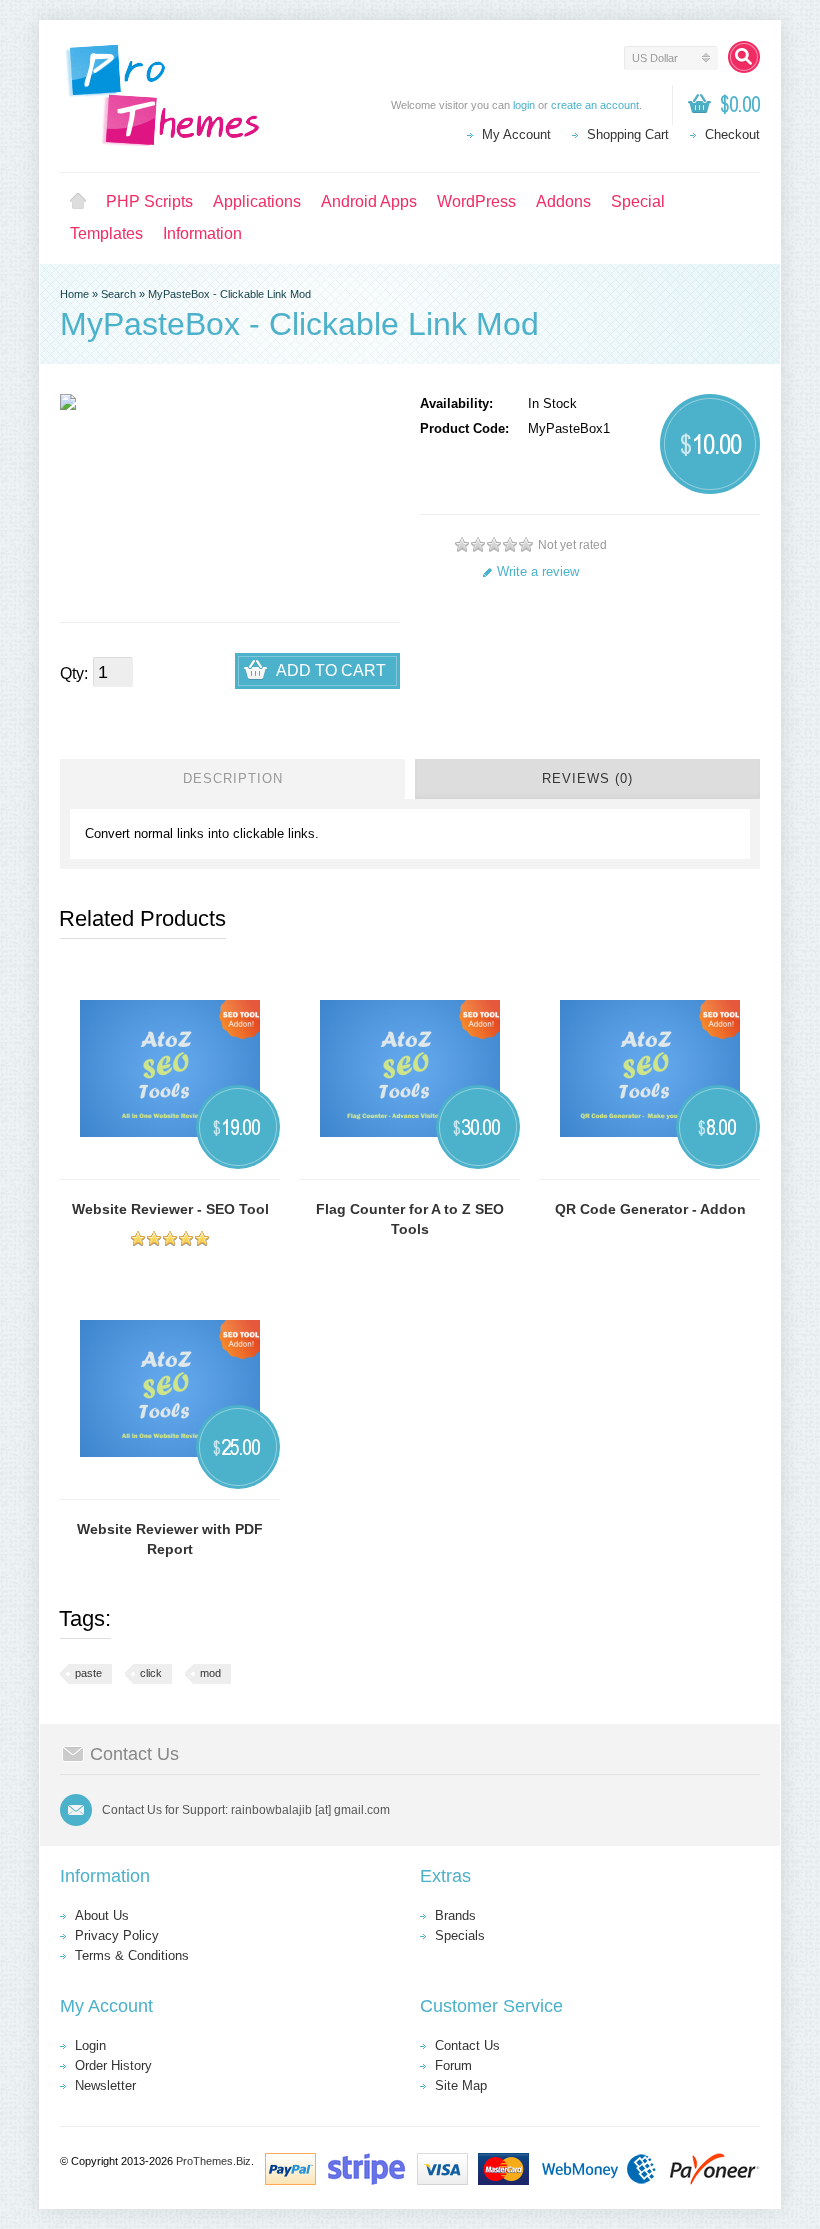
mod (210, 1673)
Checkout (732, 134)
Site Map (461, 2085)
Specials (460, 1935)
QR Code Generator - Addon (650, 1209)
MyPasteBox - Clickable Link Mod (229, 294)
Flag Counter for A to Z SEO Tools (410, 1219)
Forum (453, 2065)
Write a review (538, 571)
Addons (563, 201)
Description (233, 778)
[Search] (744, 57)
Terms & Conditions (132, 1955)
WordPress (476, 201)
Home (78, 202)
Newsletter (105, 2085)
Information (202, 233)
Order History (113, 2065)
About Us (102, 1915)
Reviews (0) (587, 778)
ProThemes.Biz (213, 2161)
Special (638, 201)
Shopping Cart (628, 134)
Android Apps (369, 201)
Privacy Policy (117, 1935)
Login (90, 2045)
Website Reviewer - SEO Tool (170, 1209)
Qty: (74, 673)
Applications (257, 201)
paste (88, 1673)
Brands (455, 1915)
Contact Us (467, 2045)
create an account (595, 105)
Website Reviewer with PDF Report (170, 1539)
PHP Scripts (149, 201)
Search (118, 294)
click (151, 1673)
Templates (106, 233)
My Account (516, 134)
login (524, 105)
